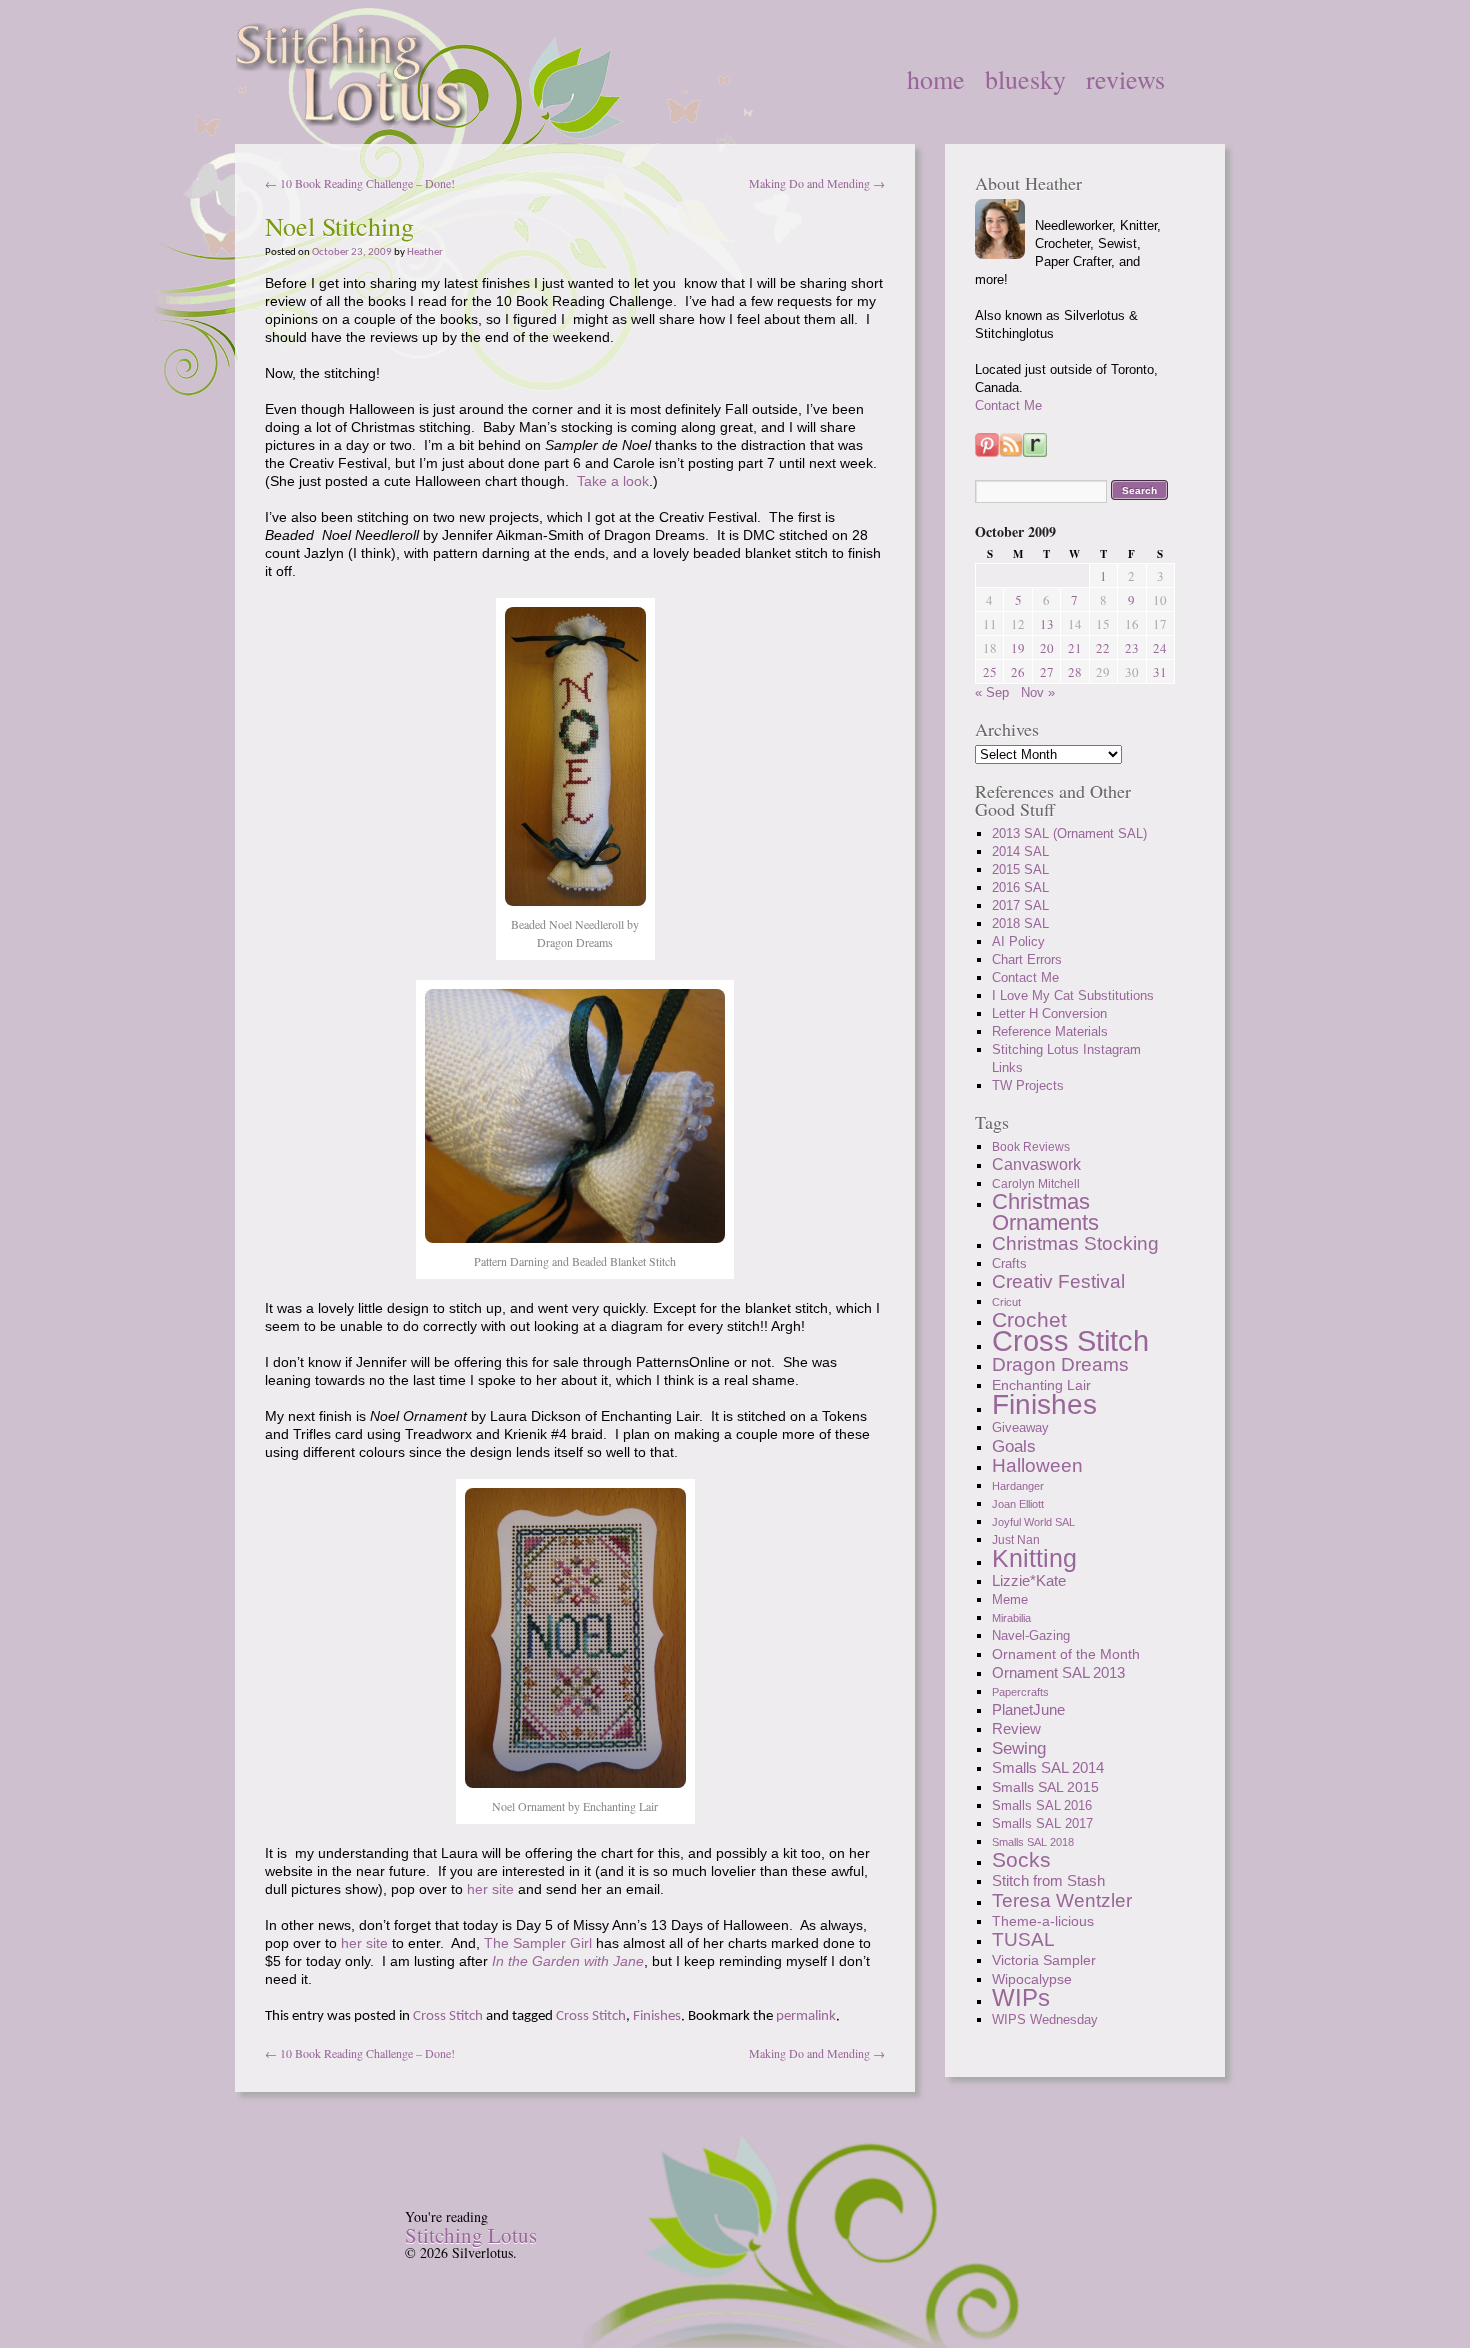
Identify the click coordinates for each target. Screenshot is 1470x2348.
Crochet (1029, 1319)
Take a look (613, 481)
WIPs (1021, 1997)
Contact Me (1008, 405)
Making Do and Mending (817, 183)
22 (1103, 648)
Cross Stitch (448, 2016)
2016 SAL (1020, 887)
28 (1075, 672)
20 (1047, 648)
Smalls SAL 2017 (1042, 1823)
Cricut (1006, 1302)
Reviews (1125, 79)
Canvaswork (1036, 1164)
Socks (1021, 1859)
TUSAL (1023, 1939)
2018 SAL (1020, 923)
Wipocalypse (1032, 1979)
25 (990, 672)
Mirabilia (1011, 1618)
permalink (806, 2016)
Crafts (1009, 1264)
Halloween (1037, 1465)
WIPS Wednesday (1045, 2019)
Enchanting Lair (1041, 1385)
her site (490, 1889)
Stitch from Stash (1048, 1880)
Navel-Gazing (1031, 1636)
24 (1160, 648)
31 (1160, 672)
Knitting (1034, 1558)
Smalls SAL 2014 (1048, 1767)
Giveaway (1020, 1427)
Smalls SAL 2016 (1042, 1805)
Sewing (1019, 1748)
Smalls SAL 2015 (1045, 1787)
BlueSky (1025, 79)
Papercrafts (1020, 1692)
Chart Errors (1027, 959)
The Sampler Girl (538, 1943)
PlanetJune (1028, 1709)
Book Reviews (1031, 1147)
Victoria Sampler (1044, 1960)
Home (936, 79)
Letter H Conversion (1049, 1013)
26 (1018, 672)
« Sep (992, 692)
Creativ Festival (1058, 1281)
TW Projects (1028, 1085)
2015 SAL (1020, 869)
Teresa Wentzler (1062, 1900)
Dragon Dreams (1060, 1364)
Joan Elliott (1018, 1504)
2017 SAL (1020, 905)
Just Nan (1016, 1540)
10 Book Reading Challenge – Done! (360, 183)
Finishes (657, 2016)
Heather (425, 252)
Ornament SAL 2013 (1058, 1672)
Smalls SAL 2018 (1033, 1842)
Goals (1014, 1446)
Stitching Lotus (471, 2235)
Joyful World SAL (1033, 1522)
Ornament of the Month (1066, 1654)
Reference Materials (1050, 1031)
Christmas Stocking (1075, 1243)
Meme (1010, 1600)
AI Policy (1018, 941)
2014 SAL (1020, 851)
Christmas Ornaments (1045, 1212)
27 (1047, 672)
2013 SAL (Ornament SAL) (1069, 833)
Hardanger (1018, 1486)
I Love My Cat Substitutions (1073, 995)
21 (1075, 648)
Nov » (1038, 692)
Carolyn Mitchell (1036, 1184)
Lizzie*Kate (1029, 1580)
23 (1132, 648)
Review (1016, 1728)
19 (1018, 648)
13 (1047, 624)
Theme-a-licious (1043, 1921)
